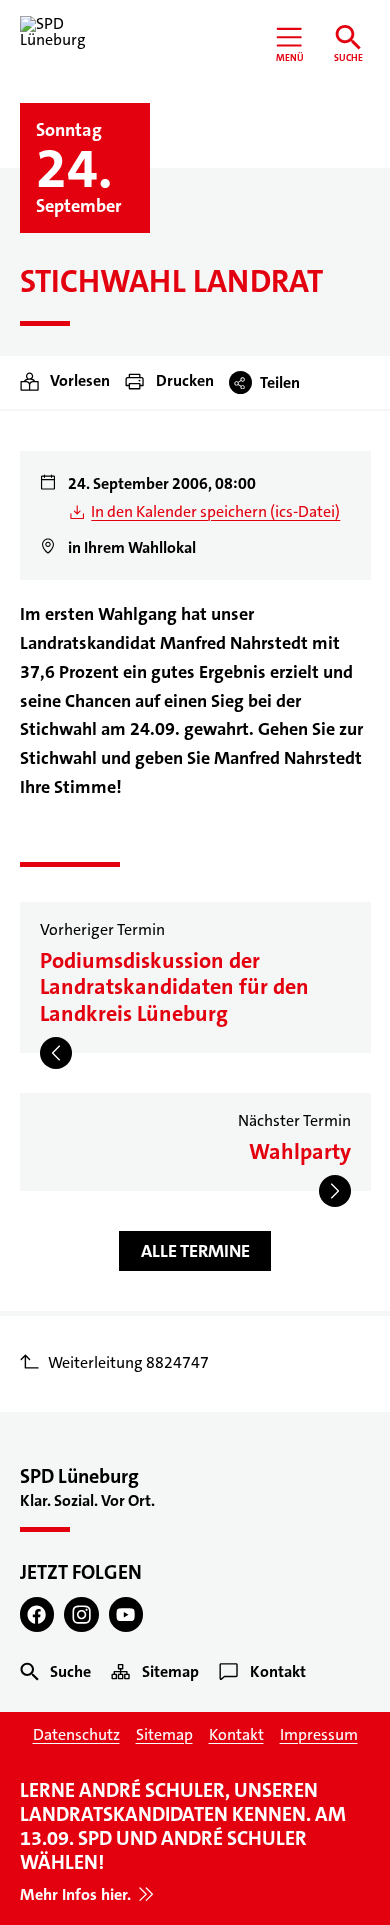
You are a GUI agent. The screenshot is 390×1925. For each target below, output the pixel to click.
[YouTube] (126, 1614)
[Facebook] (37, 1614)
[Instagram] (81, 1614)
